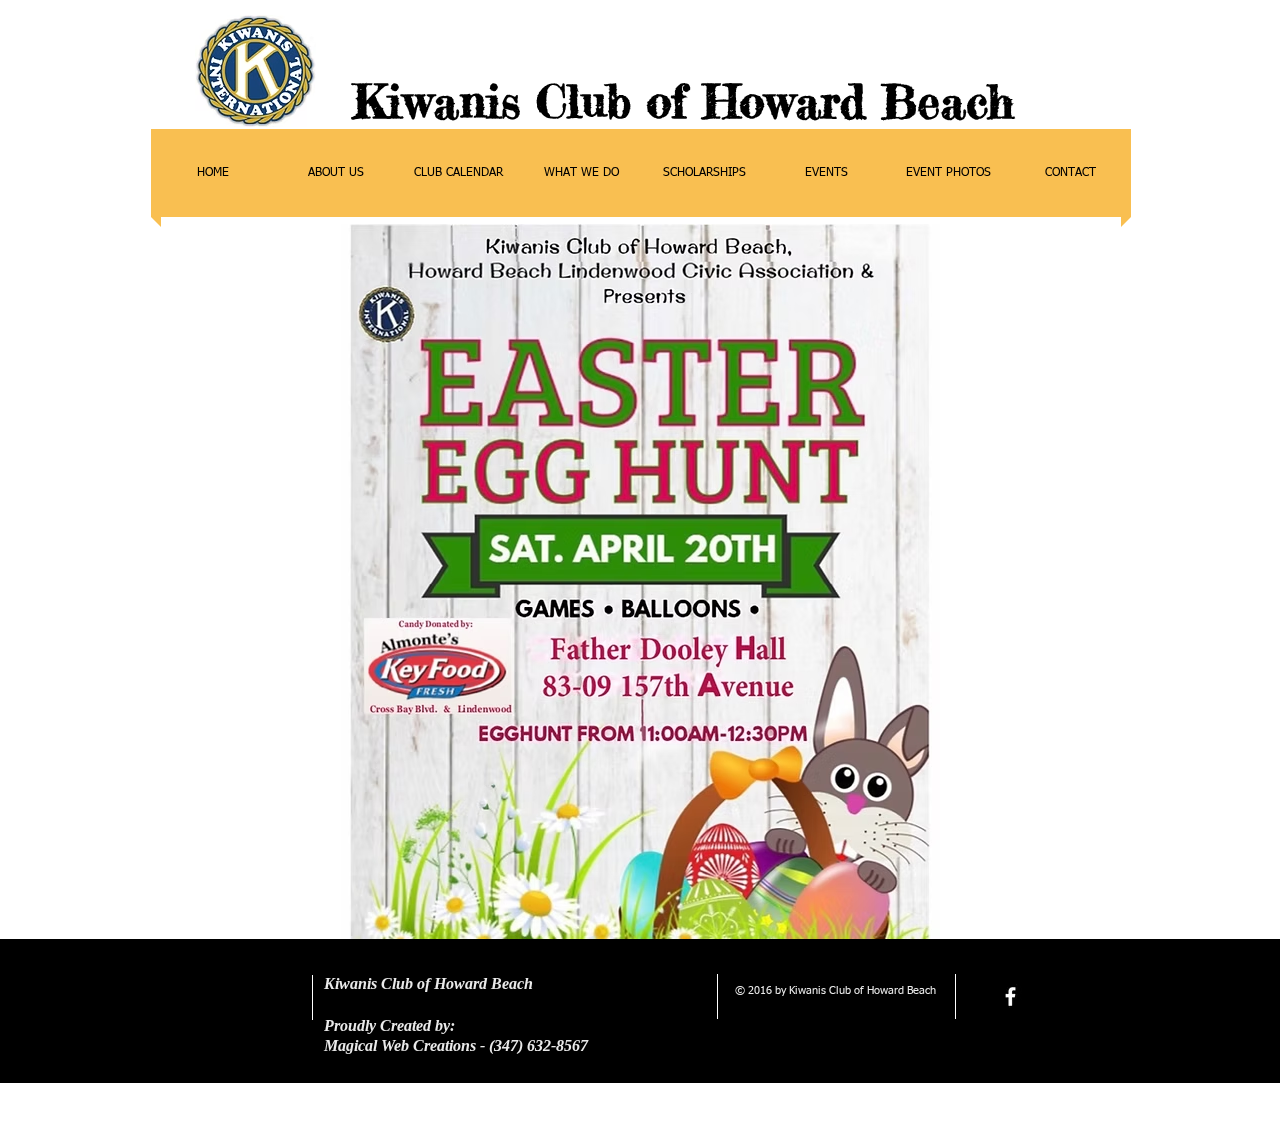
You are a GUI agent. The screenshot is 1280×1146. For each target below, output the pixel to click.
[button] (335, 173)
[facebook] (1010, 996)
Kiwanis (436, 101)
